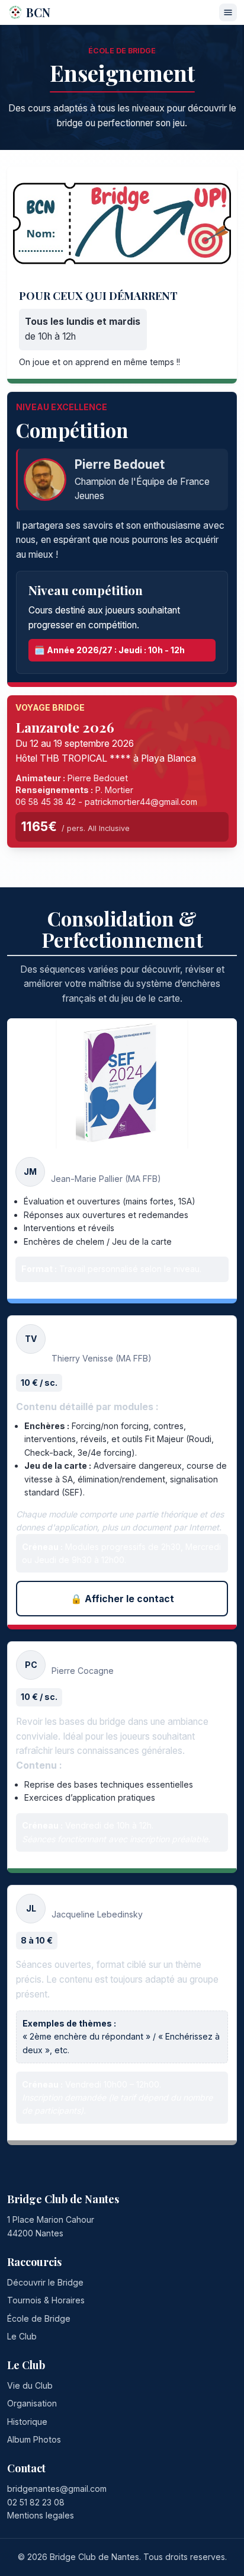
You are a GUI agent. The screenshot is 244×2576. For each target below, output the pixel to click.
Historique (27, 2422)
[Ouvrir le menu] (228, 12)
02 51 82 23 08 (36, 2502)
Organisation (32, 2403)
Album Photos (34, 2439)
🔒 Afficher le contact (122, 1599)
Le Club (22, 2336)
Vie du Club (30, 2385)
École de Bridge (39, 2318)
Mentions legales (41, 2515)
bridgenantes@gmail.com (57, 2489)
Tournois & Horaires (46, 2300)
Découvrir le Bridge (45, 2282)
